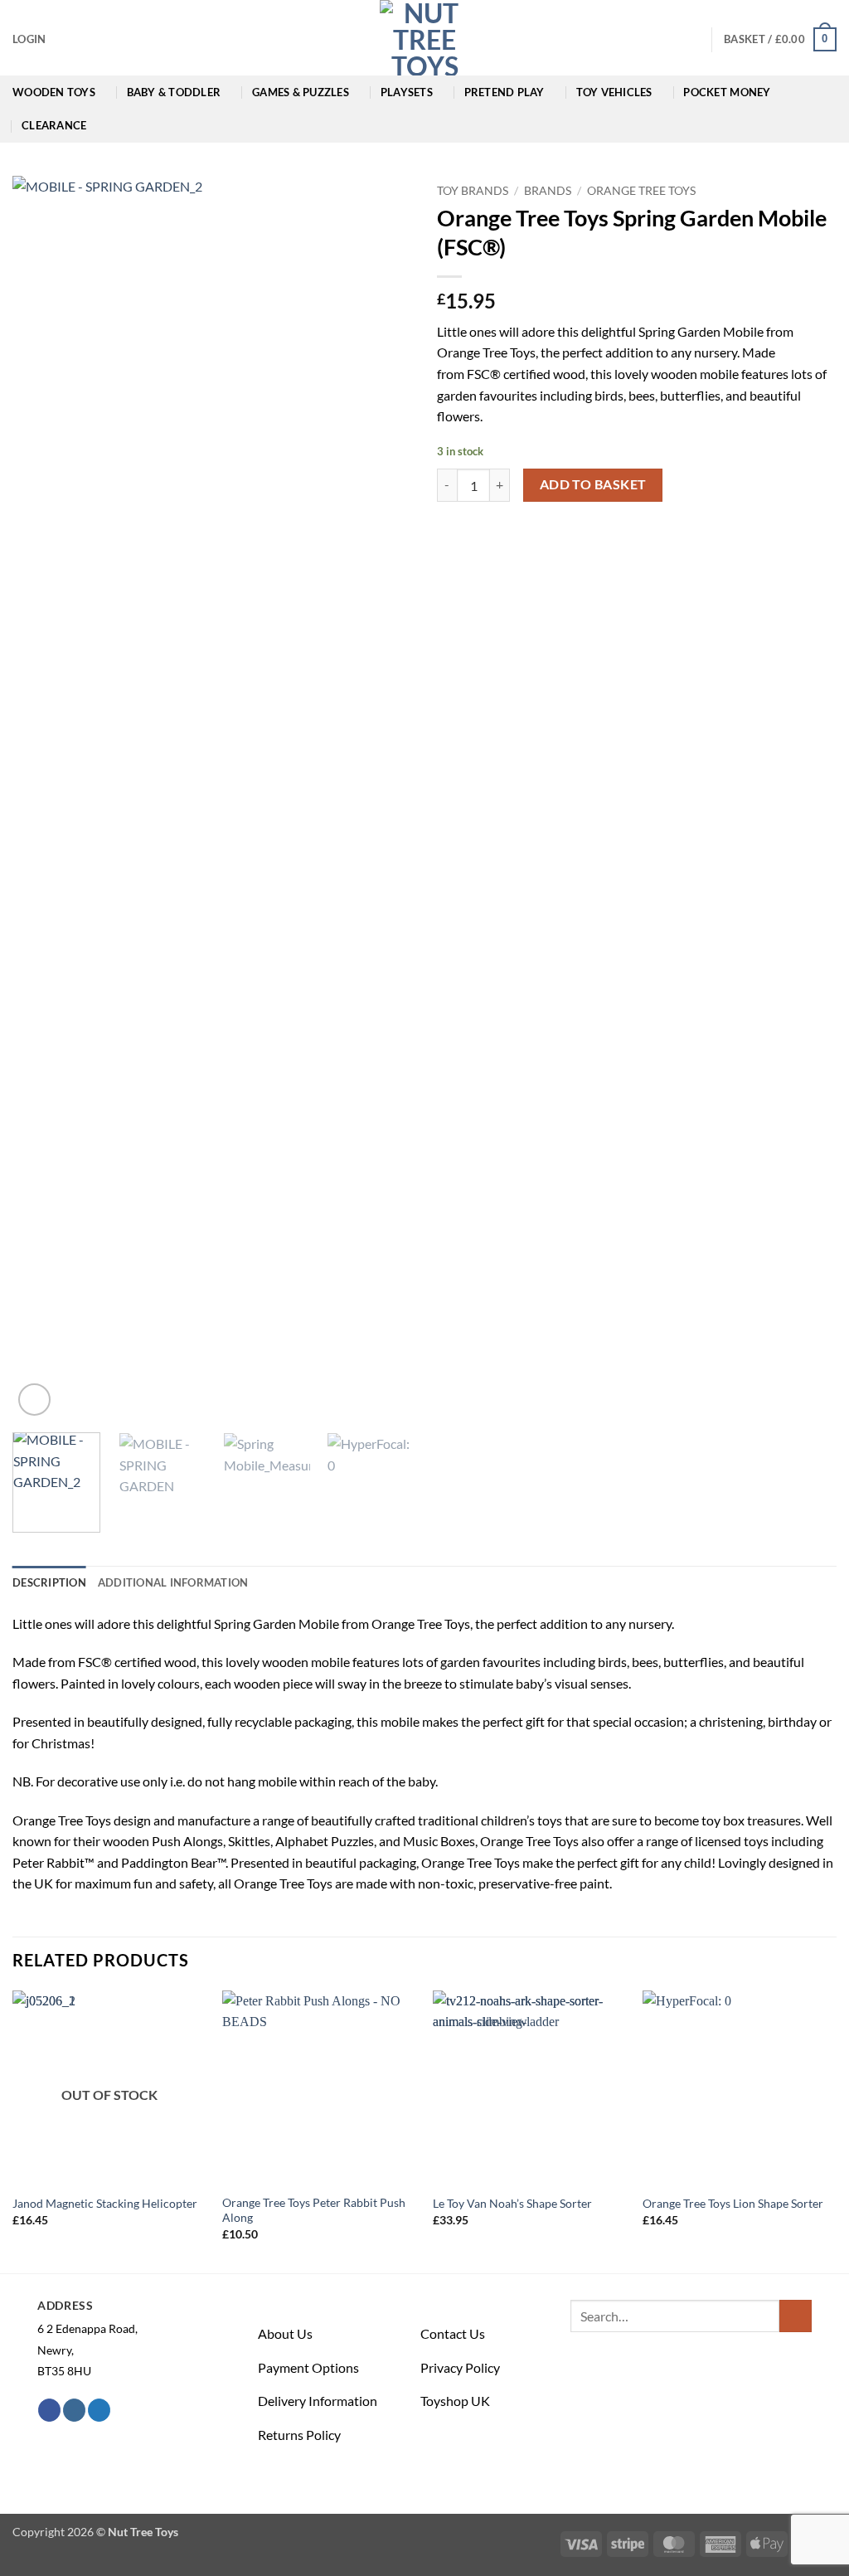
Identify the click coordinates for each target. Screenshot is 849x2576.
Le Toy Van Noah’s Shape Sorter (512, 2203)
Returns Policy (299, 2435)
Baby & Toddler (174, 92)
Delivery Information (318, 2401)
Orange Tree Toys (641, 191)
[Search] (693, 39)
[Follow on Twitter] (99, 2410)
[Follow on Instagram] (74, 2410)
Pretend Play (505, 92)
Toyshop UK (455, 2401)
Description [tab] (49, 1582)
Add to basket (593, 484)
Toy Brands (473, 191)
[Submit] (796, 2316)
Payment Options (308, 2367)
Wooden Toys (54, 92)
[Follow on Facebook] (49, 2410)
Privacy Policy (460, 2367)
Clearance (54, 125)
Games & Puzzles (301, 92)
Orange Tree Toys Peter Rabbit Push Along (314, 2210)
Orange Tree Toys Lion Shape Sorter (733, 2203)
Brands (548, 191)
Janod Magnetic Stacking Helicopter (105, 2203)
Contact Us (453, 2333)
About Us (285, 2333)
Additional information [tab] (173, 1582)
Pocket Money (727, 92)
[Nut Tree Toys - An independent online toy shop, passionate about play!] (424, 38)
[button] (29, 39)
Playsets (407, 92)
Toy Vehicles (614, 92)
